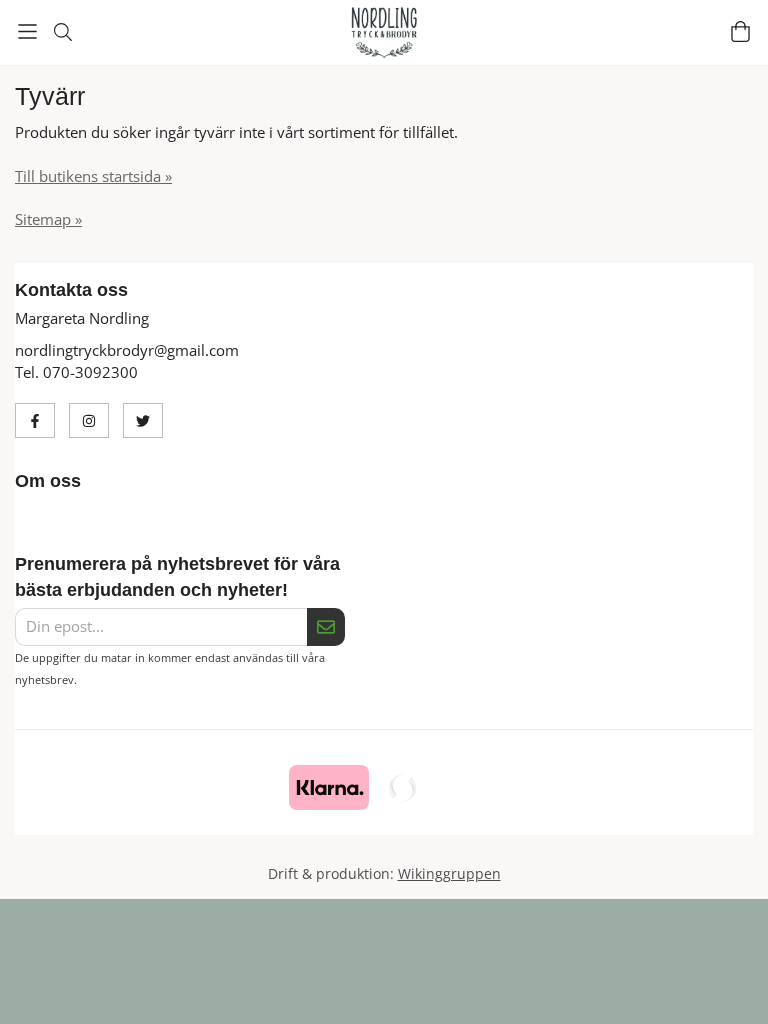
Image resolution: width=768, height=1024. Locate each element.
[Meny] (27, 31)
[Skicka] (326, 627)
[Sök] (62, 32)
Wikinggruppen (449, 874)
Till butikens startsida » (93, 176)
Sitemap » (48, 219)
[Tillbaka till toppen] (17, 996)
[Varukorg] (740, 31)
